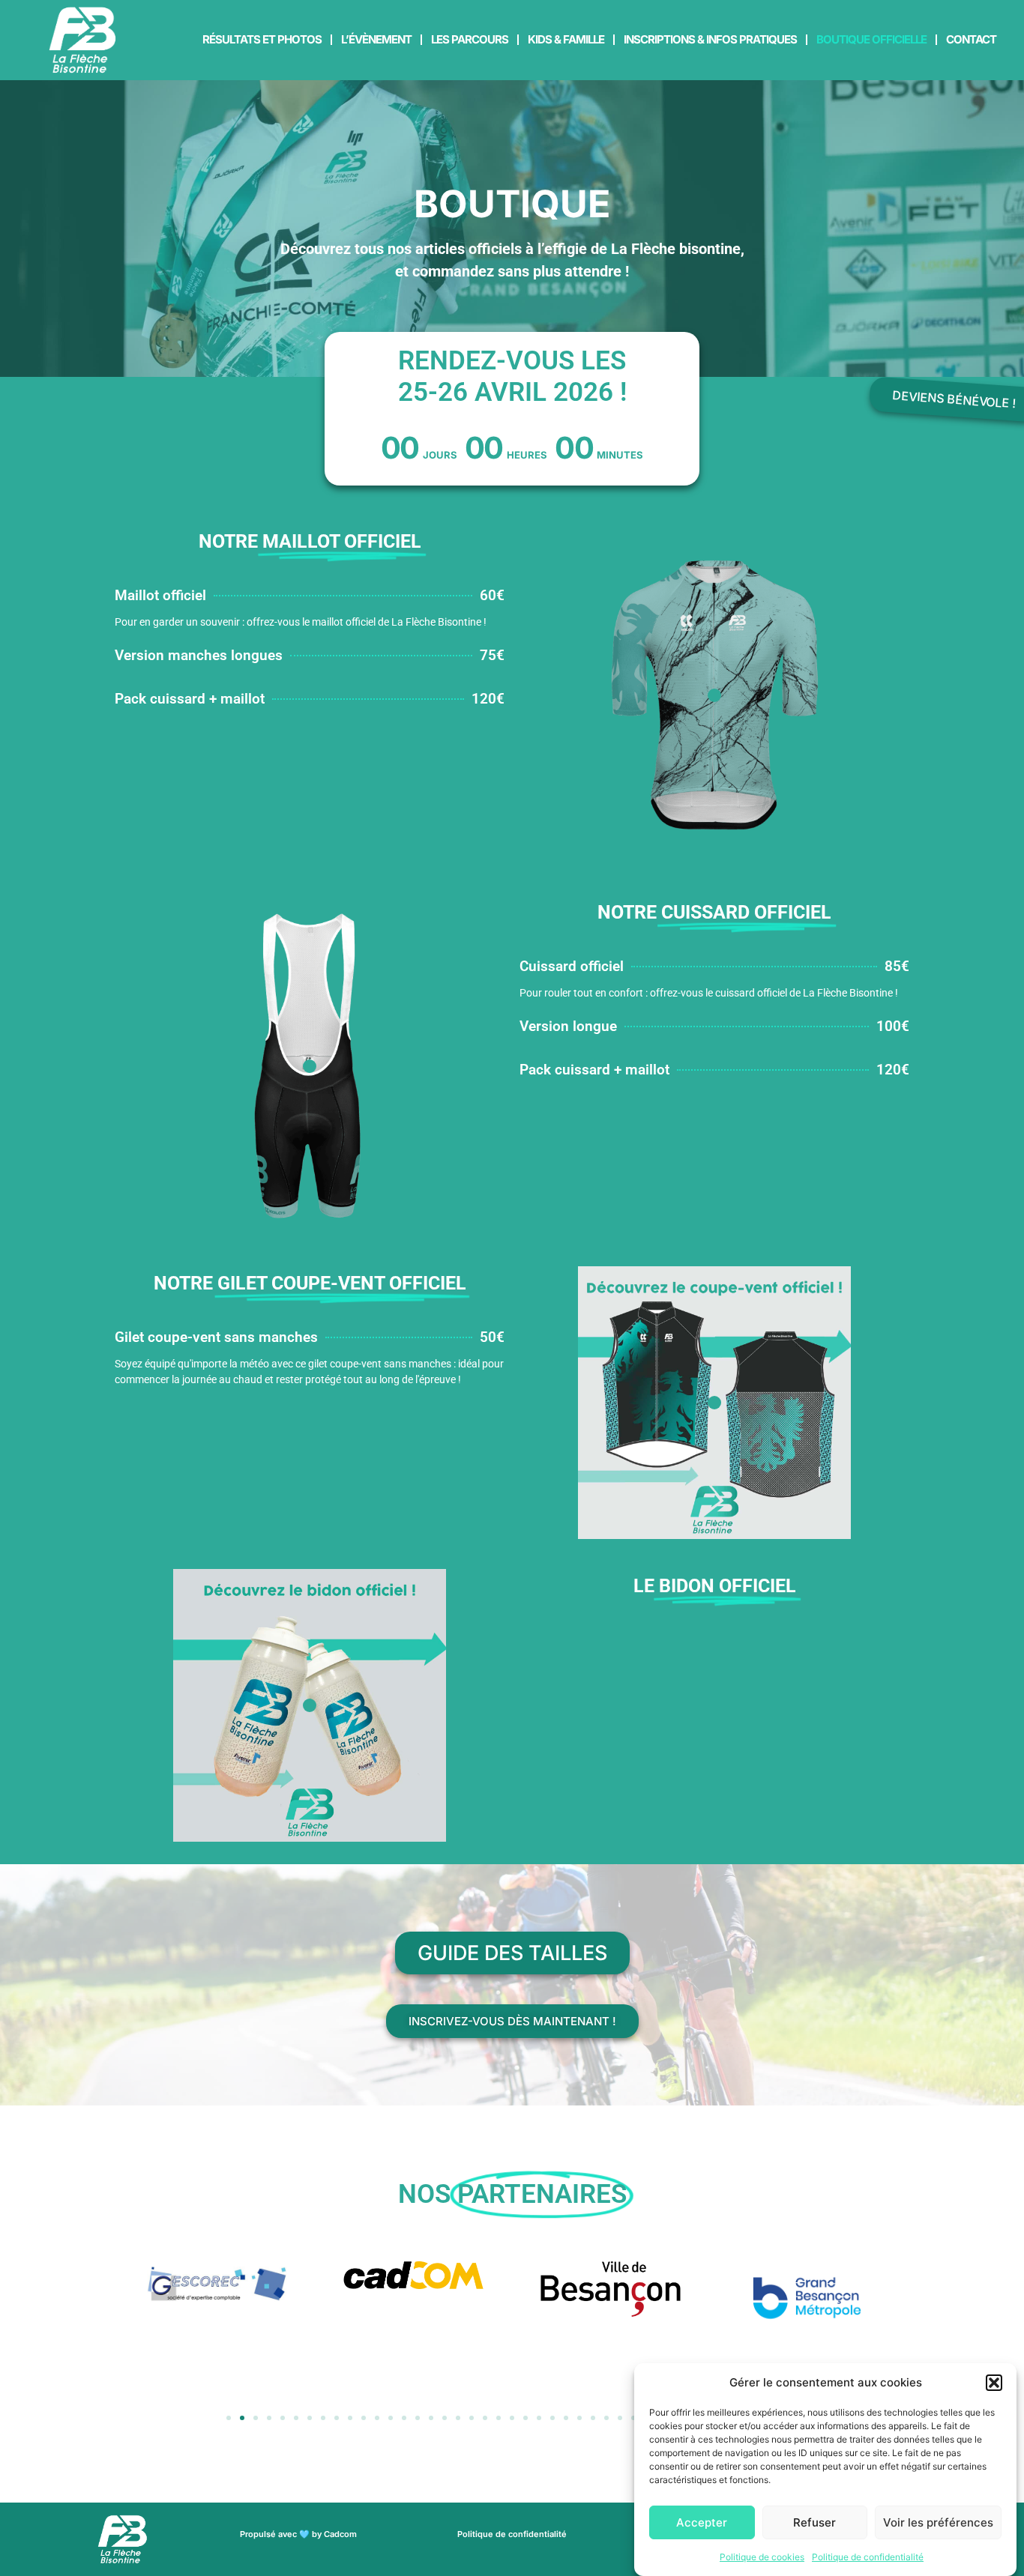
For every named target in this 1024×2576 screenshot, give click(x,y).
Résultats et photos (262, 39)
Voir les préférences (938, 2522)
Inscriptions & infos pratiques (710, 39)
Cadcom (340, 2534)
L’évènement (376, 39)
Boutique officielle (871, 39)
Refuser (814, 2522)
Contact (971, 39)
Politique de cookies (762, 2557)
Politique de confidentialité (868, 2557)
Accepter (702, 2522)
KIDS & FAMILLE (566, 39)
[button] (994, 2383)
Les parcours (470, 39)
